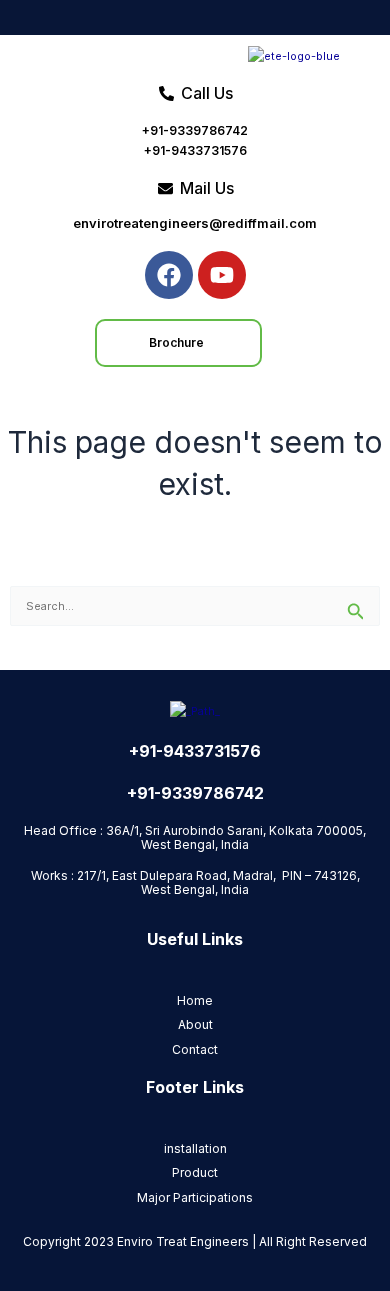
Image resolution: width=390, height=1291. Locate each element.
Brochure (176, 342)
